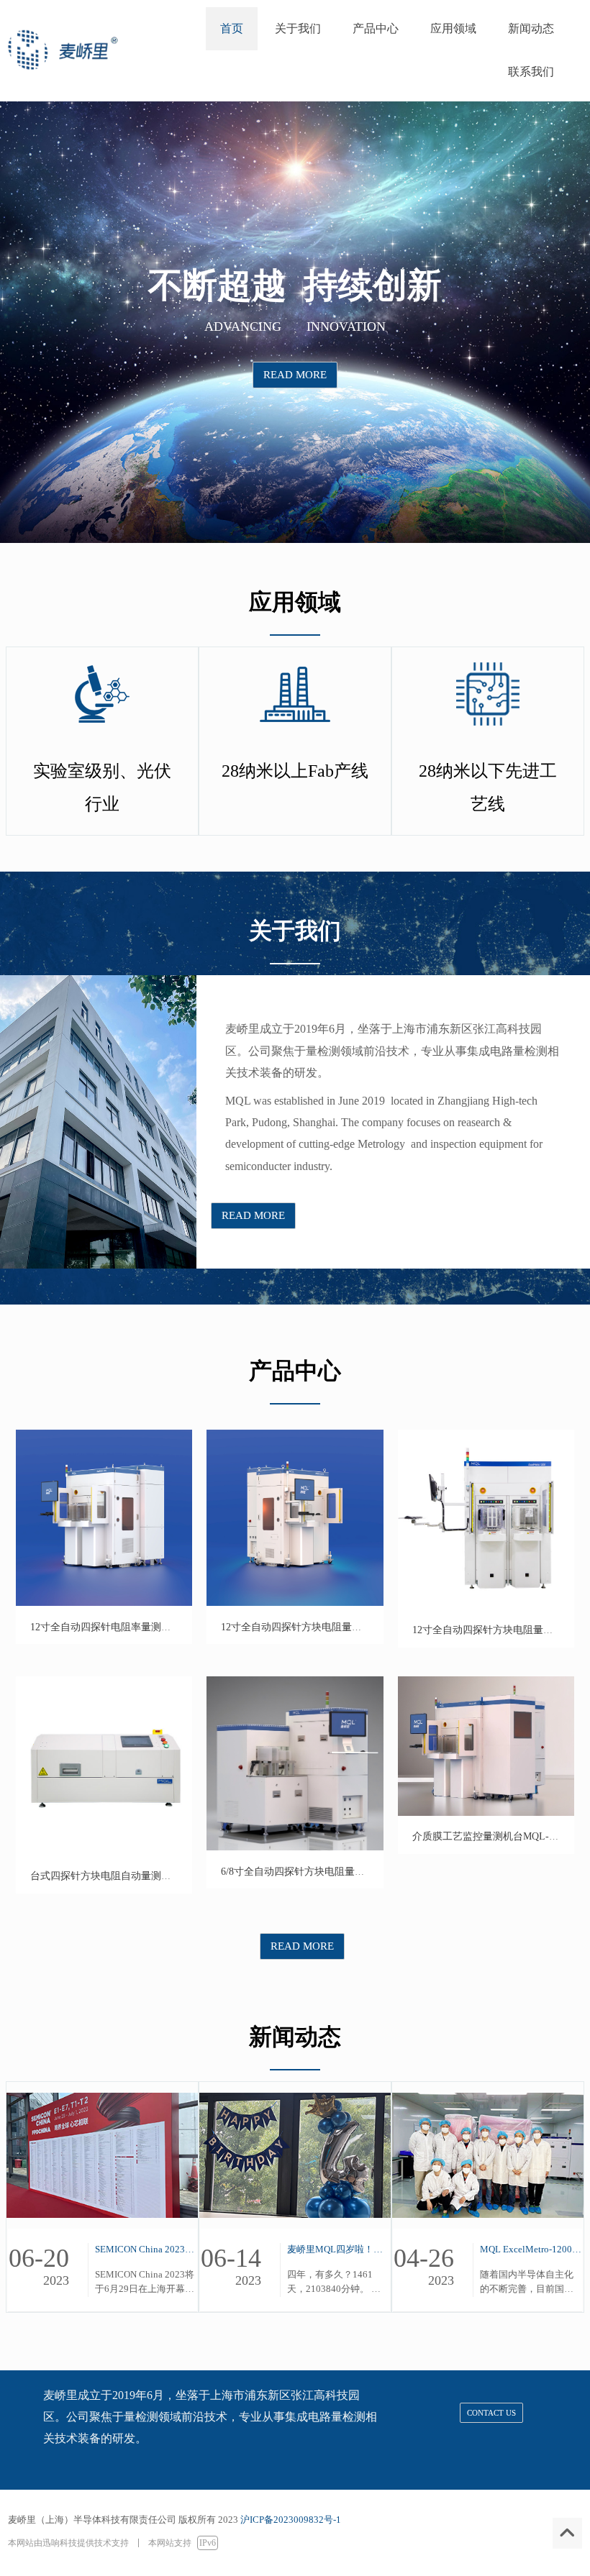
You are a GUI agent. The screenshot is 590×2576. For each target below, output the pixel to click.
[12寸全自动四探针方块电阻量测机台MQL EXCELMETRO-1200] (486, 1606)
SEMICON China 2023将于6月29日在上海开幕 (146, 2249)
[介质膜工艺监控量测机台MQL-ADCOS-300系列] (486, 1813)
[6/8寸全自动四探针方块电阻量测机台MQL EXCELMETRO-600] (295, 1847)
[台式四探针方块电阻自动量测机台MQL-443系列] (104, 1852)
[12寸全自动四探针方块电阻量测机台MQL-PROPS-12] (295, 1603)
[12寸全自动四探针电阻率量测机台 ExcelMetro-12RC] (104, 1603)
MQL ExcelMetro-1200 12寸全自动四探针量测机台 (531, 2249)
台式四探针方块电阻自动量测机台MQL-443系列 (136, 1876)
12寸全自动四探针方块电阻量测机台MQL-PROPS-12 (337, 1627)
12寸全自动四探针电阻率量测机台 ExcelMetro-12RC (144, 1627)
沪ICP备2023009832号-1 (291, 2520)
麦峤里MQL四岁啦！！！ (338, 2249)
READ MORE (295, 375)
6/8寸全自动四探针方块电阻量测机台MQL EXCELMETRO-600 (359, 1872)
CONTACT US (491, 2413)
